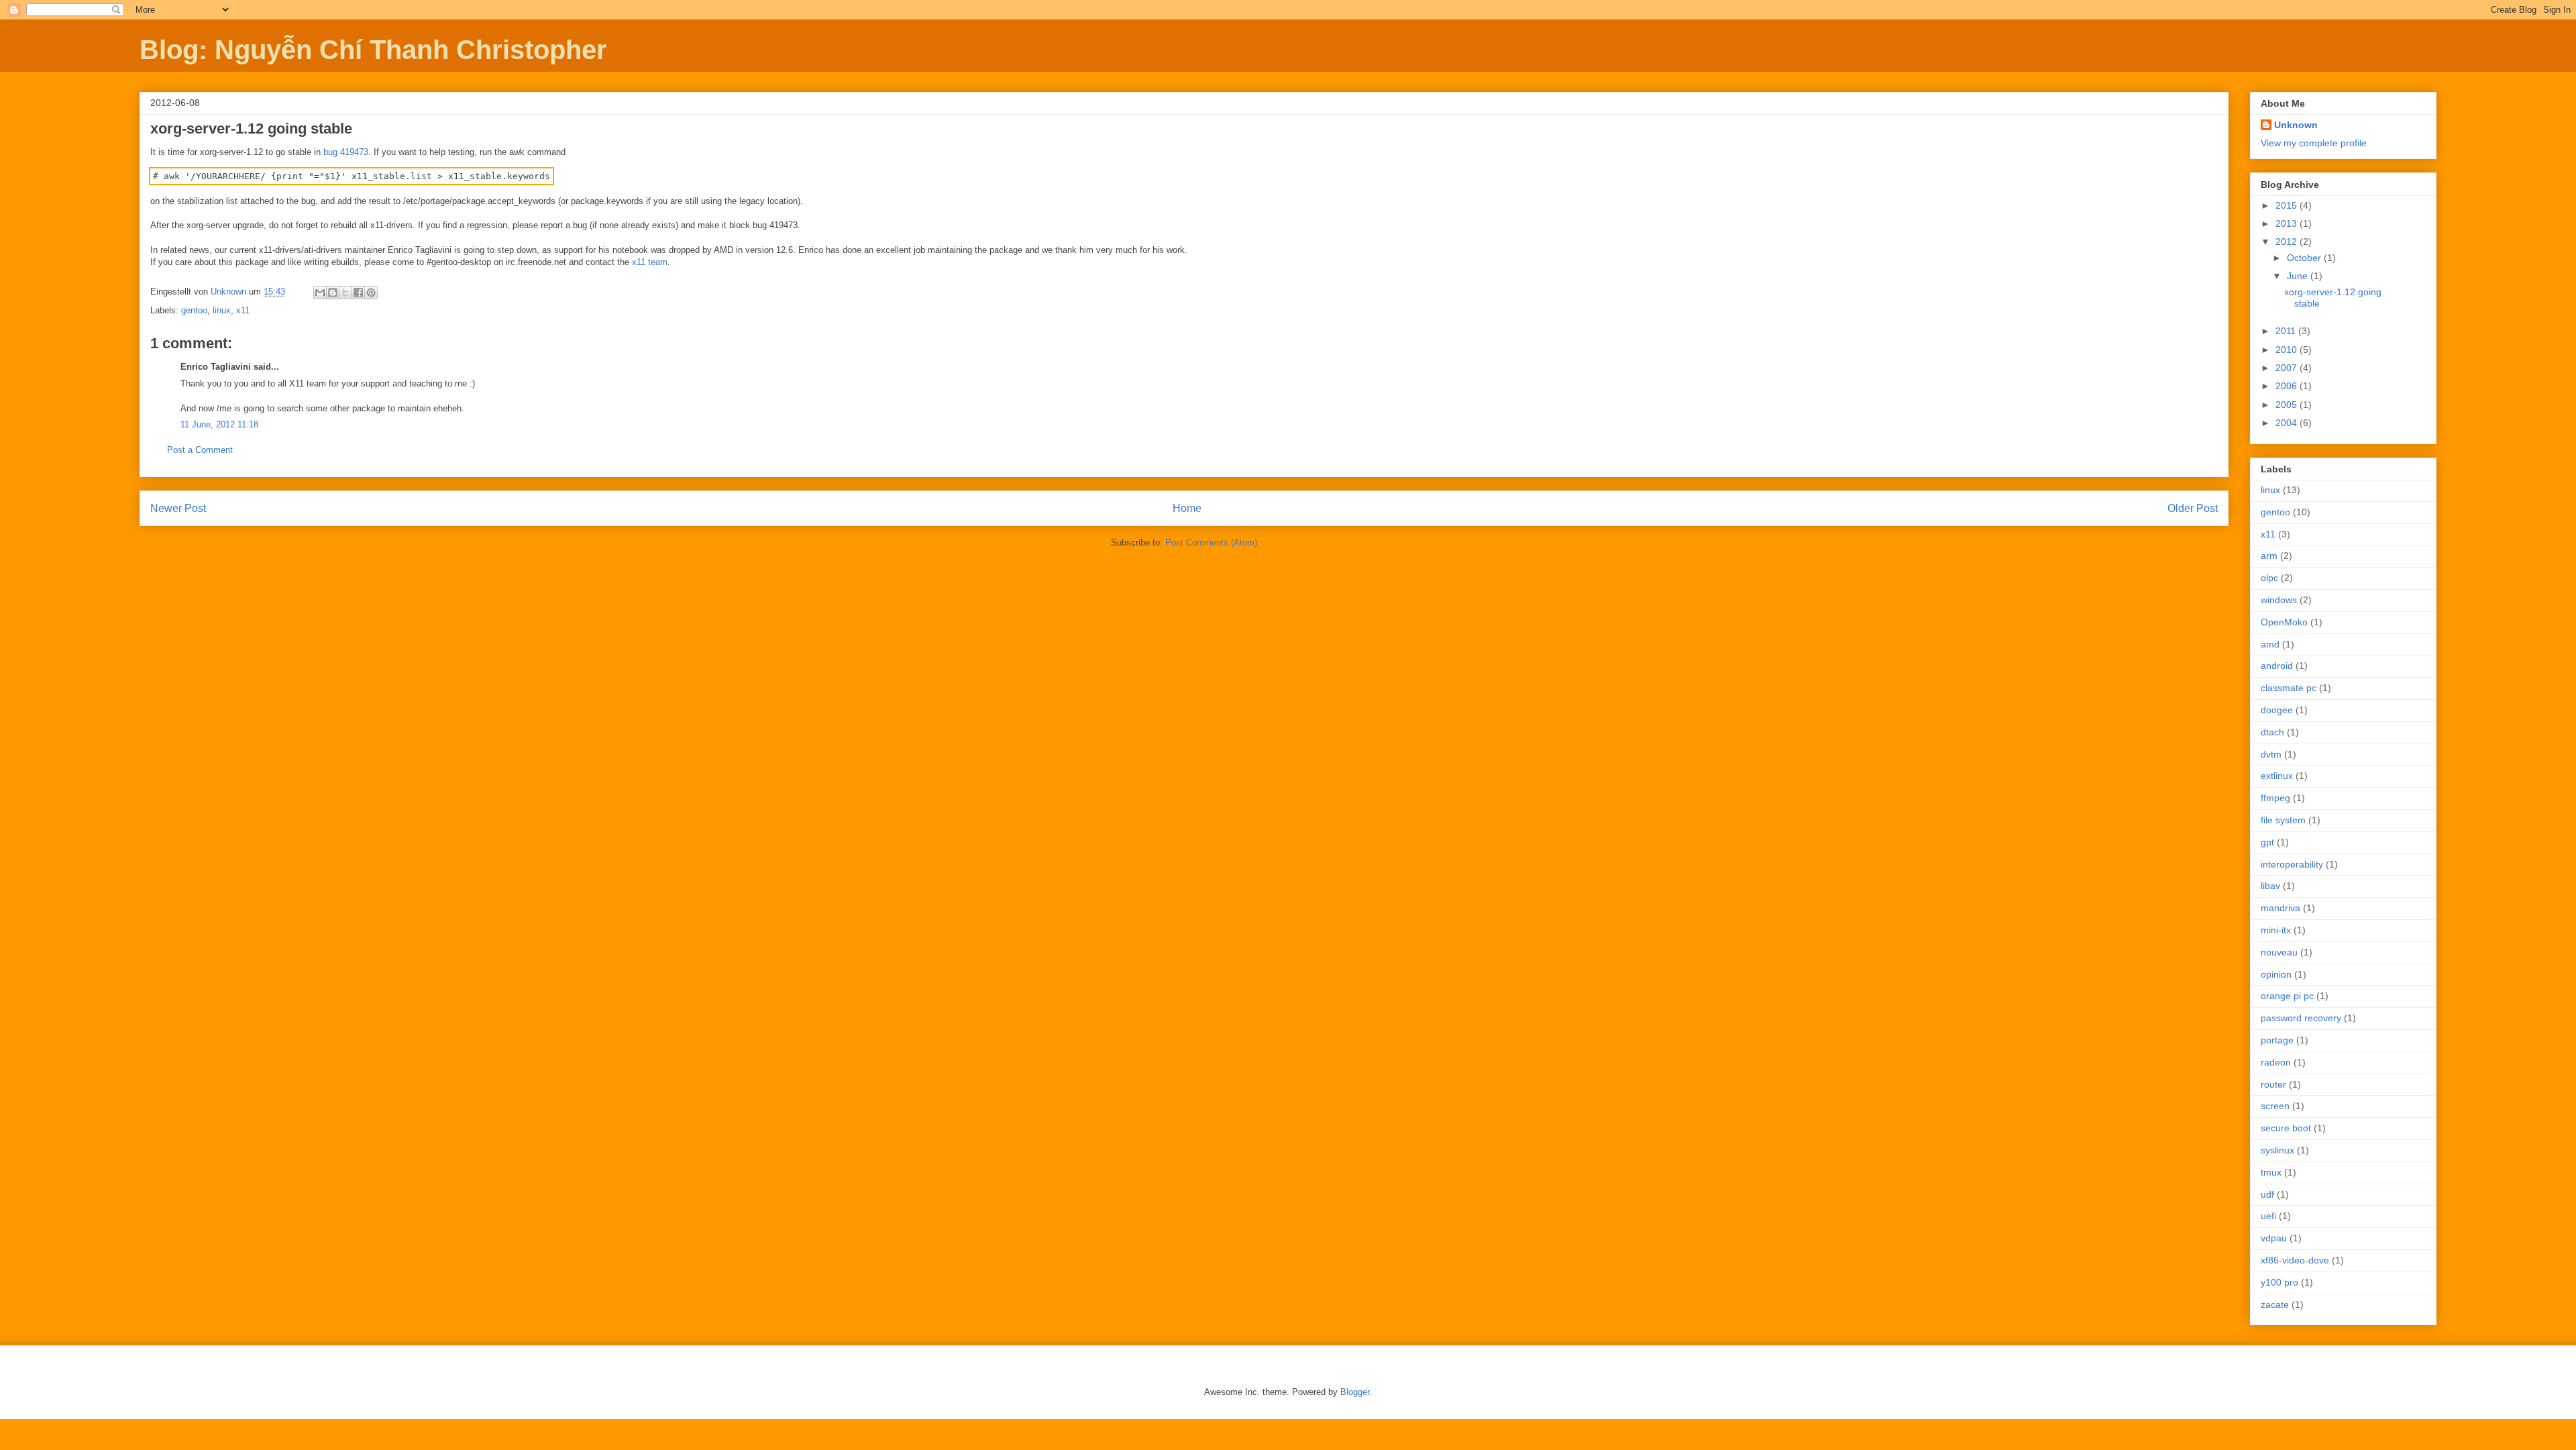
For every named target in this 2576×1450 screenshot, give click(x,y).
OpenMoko (2284, 622)
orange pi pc (2287, 996)
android (2277, 666)
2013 (2288, 223)
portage (2277, 1040)
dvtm (2271, 754)
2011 (2287, 331)
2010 (2288, 350)
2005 (2288, 405)
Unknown (2296, 125)
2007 (2288, 368)
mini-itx (2276, 930)
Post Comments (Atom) (1211, 542)
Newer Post (178, 508)
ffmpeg (2275, 798)
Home (1187, 508)
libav (2270, 886)
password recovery (2301, 1018)
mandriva (2280, 908)
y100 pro (2279, 1282)
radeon (2276, 1062)
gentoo (194, 310)
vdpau (2274, 1238)
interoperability (2292, 864)
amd (2270, 644)
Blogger (1355, 1392)
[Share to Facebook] (358, 293)
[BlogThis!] (333, 293)
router (2273, 1084)
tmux (2271, 1172)
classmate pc (2289, 688)
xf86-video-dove (2295, 1260)
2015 (2288, 205)
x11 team (650, 262)
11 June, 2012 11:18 (219, 424)
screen (2275, 1106)
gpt (2267, 842)
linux (222, 310)
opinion (2276, 974)
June (2299, 276)
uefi (2268, 1216)
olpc (2269, 578)
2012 (2288, 242)
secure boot (2286, 1128)
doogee (2277, 710)
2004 (2288, 423)
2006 (2288, 386)
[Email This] (320, 293)
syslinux (2277, 1150)
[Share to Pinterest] (371, 293)
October (2305, 258)
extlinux (2277, 776)
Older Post (2193, 508)
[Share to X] (345, 293)
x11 (243, 310)
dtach (2272, 732)
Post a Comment (200, 450)
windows (2279, 600)
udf (2267, 1194)
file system (2283, 820)
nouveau (2279, 952)
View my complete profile (2314, 143)
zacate (2275, 1304)
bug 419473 (346, 152)
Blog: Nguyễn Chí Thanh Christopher (373, 50)
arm (2269, 556)
